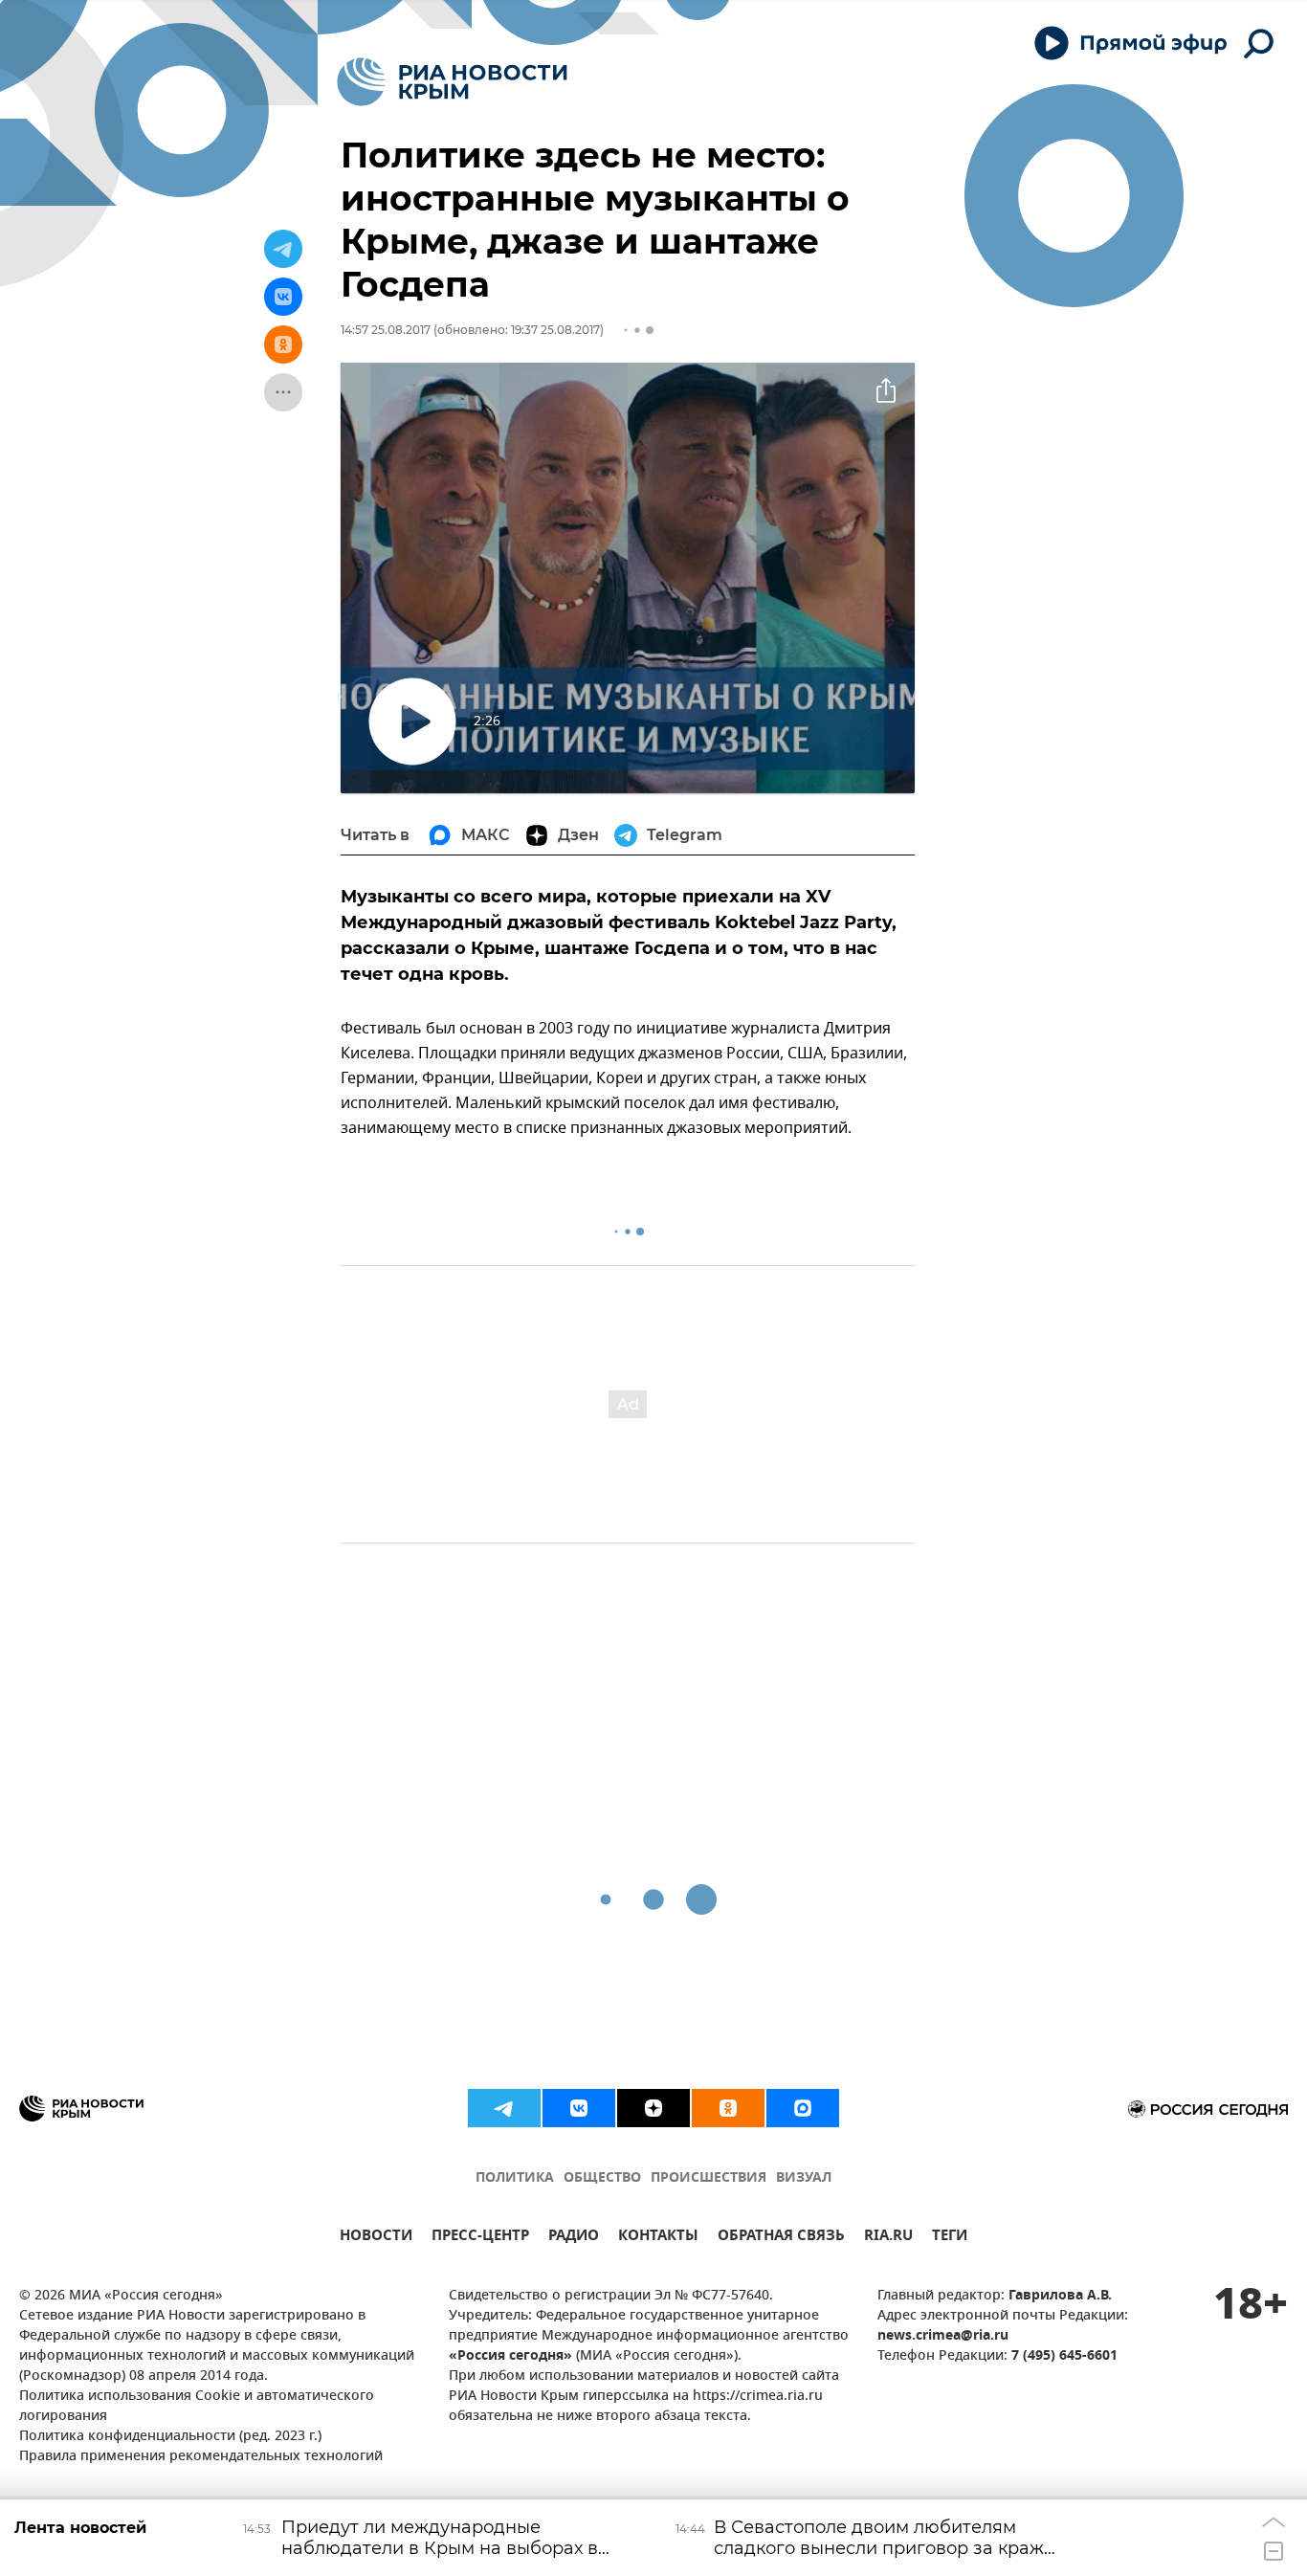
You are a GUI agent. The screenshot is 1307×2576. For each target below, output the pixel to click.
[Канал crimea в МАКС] (803, 2108)
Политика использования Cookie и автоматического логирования (197, 2407)
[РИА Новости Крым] (452, 82)
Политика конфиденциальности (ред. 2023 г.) (170, 2437)
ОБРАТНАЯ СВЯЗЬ (781, 2238)
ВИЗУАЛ (804, 2178)
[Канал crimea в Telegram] (504, 2108)
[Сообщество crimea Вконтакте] (579, 2108)
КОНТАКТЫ (658, 2238)
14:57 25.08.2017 (386, 330)
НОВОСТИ (376, 2238)
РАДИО (574, 2238)
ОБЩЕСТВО (602, 2178)
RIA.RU (888, 2238)
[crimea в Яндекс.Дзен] (653, 2108)
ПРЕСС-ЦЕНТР (480, 2238)
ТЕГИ (950, 2238)
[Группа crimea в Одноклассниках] (728, 2108)
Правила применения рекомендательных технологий (201, 2457)
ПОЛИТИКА (515, 2178)
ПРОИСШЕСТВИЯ (709, 2178)
